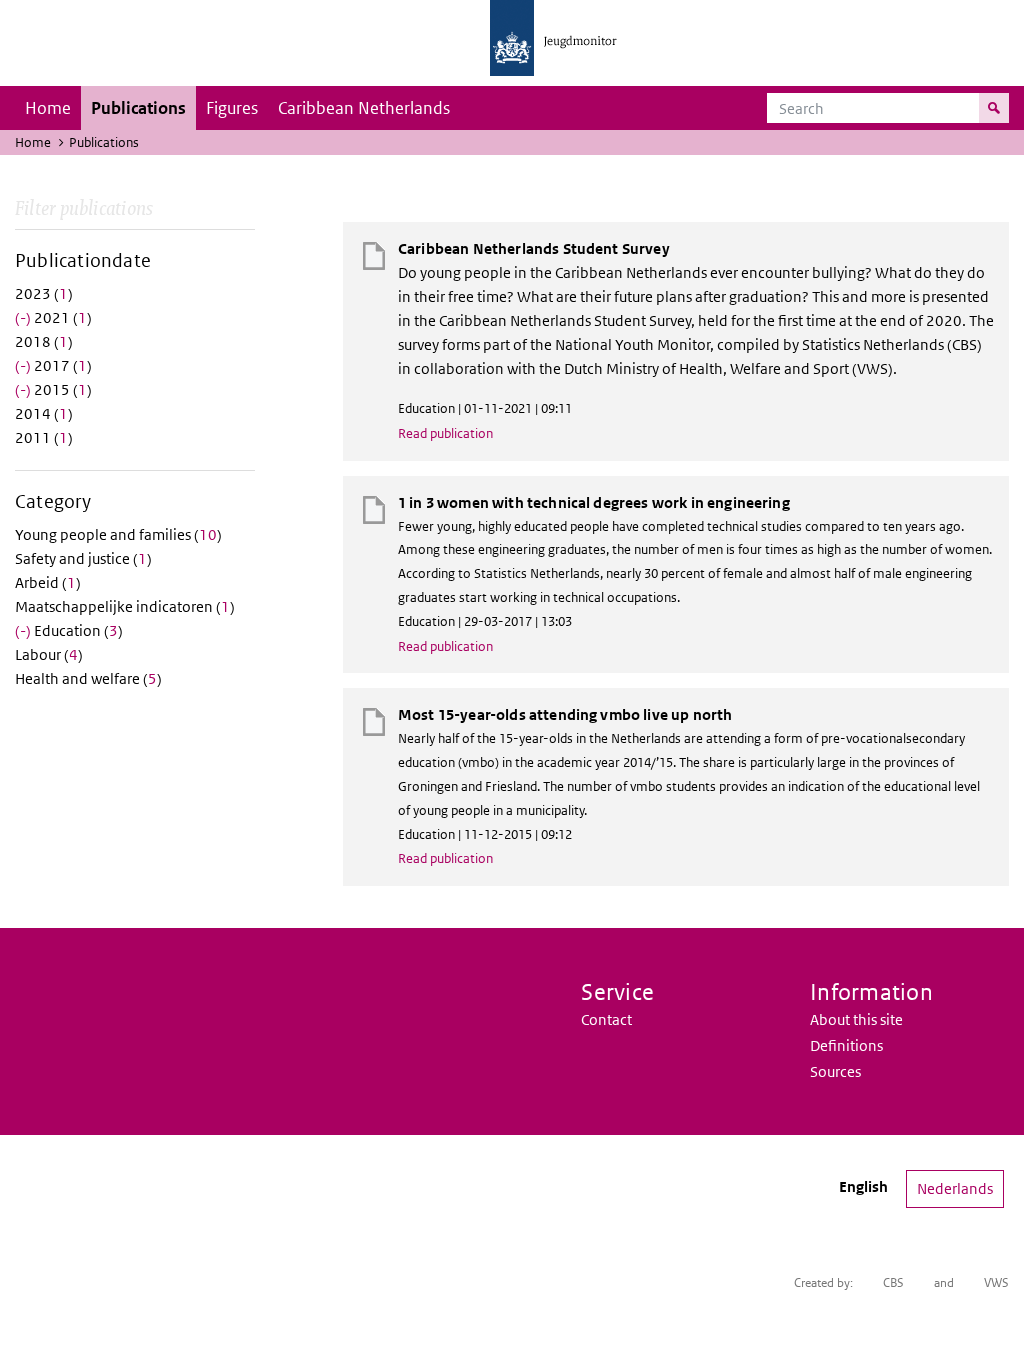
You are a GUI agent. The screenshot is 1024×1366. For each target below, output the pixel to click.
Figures (232, 108)
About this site (856, 1019)
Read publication (445, 433)
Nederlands (955, 1188)
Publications (138, 108)
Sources (835, 1071)
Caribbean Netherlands (364, 108)
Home (48, 108)
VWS (996, 1282)
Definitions (846, 1045)
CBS (893, 1282)
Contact (606, 1019)
